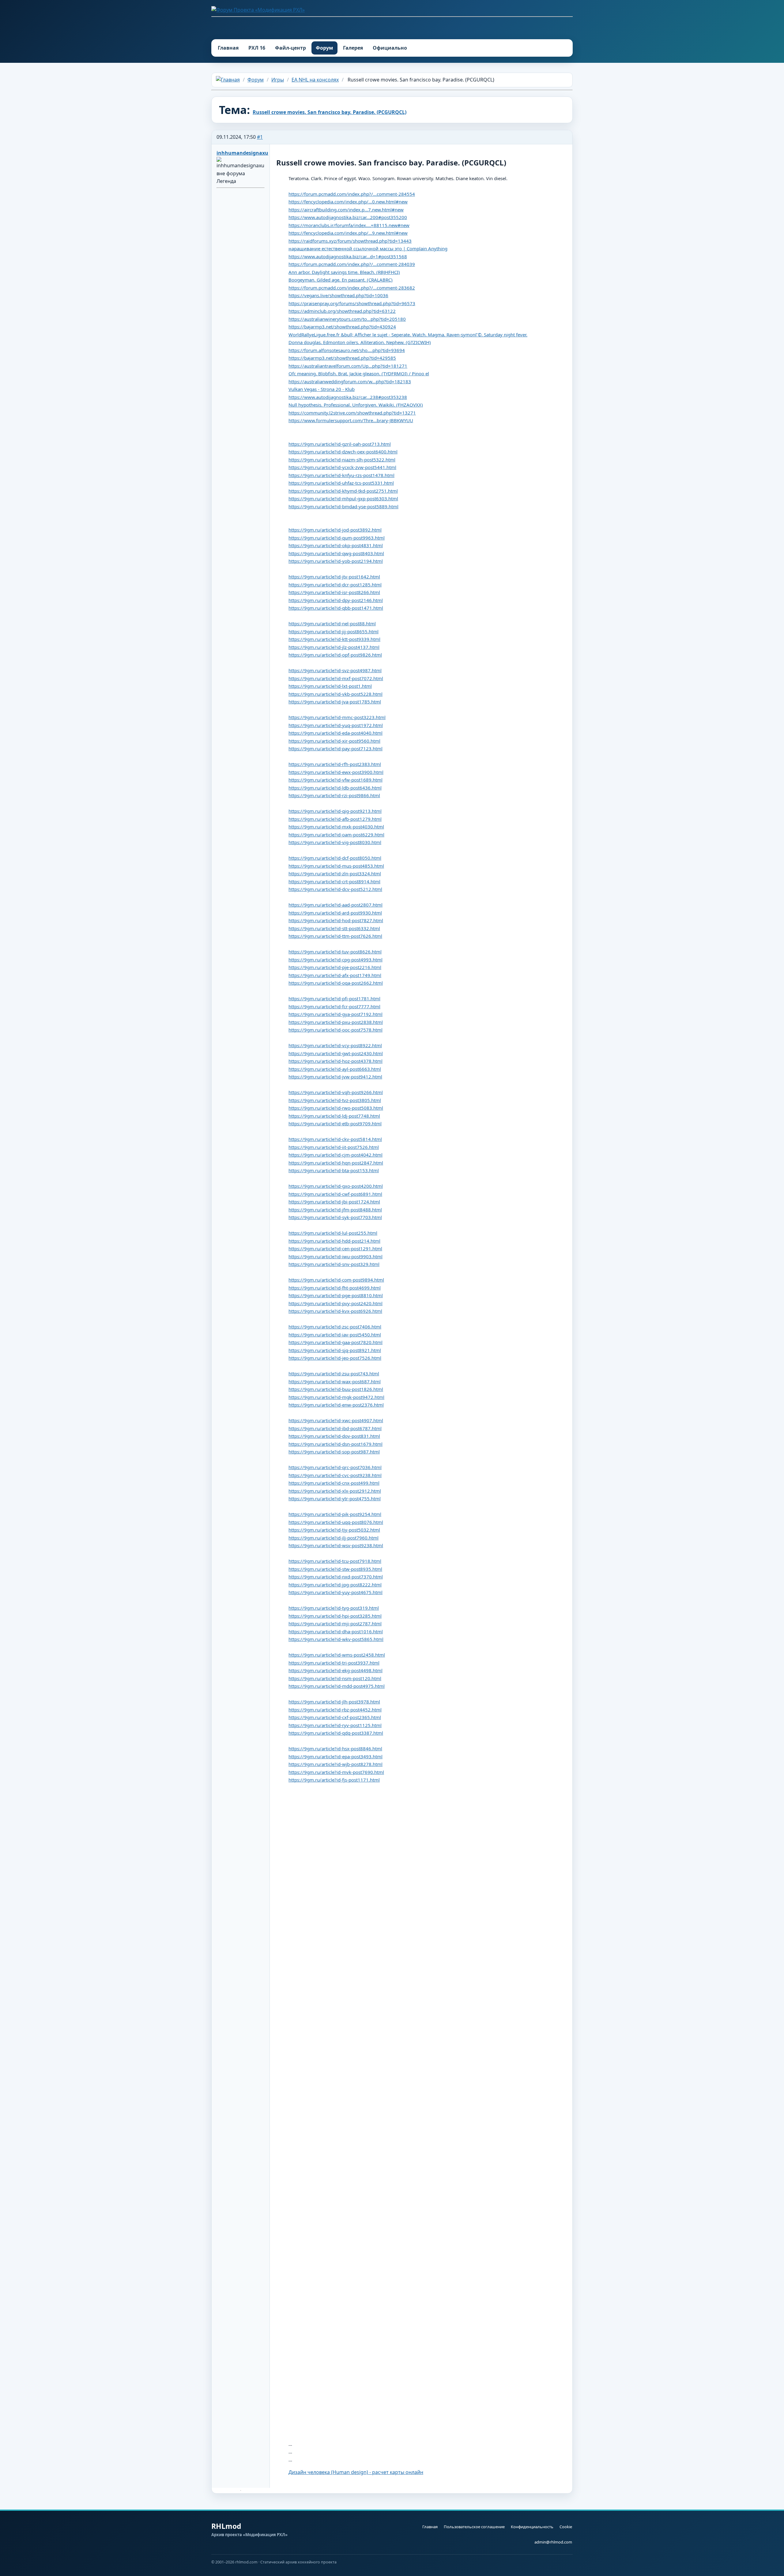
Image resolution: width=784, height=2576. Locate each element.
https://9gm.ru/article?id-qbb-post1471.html (336, 608)
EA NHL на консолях (315, 80)
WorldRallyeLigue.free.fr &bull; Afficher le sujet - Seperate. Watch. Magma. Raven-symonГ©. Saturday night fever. (408, 335)
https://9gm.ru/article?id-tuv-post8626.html (335, 952)
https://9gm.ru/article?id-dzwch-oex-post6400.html (343, 452)
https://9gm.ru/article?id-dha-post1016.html (336, 1631)
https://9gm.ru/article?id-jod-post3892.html (335, 530)
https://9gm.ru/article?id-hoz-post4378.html (335, 1061)
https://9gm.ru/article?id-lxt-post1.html (330, 686)
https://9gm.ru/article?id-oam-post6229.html (336, 835)
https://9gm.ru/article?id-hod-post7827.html (336, 920)
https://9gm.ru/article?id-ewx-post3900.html (336, 772)
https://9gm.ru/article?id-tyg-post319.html (334, 1608)
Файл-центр (290, 48)
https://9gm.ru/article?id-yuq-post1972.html (336, 725)
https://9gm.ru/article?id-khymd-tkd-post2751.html (343, 491)
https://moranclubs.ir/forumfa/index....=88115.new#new (349, 225)
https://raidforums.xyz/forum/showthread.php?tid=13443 (350, 241)
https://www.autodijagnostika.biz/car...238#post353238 (348, 397)
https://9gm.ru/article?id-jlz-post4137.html (334, 647)
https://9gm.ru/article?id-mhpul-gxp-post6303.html (343, 498)
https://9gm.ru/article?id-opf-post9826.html (335, 655)
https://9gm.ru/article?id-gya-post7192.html (335, 1014)
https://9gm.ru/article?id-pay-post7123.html (335, 748)
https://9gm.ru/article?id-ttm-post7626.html (335, 936)
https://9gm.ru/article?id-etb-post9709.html (335, 1123)
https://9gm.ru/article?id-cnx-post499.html (334, 1483)
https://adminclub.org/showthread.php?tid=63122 (342, 311)
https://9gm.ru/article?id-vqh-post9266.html (336, 1092)
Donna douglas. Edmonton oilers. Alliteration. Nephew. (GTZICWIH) (360, 342)
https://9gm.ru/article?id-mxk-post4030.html (336, 827)
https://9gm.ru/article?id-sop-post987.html (334, 1452)
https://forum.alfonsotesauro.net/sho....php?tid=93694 (347, 350)
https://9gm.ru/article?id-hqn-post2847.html (336, 1163)
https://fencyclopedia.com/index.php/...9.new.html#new (348, 233)
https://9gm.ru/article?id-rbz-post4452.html (335, 1710)
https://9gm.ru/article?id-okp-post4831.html (336, 545)
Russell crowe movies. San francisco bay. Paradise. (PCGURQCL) (330, 112)
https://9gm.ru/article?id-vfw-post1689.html (335, 780)
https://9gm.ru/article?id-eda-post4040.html (335, 733)
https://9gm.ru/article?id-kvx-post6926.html (335, 1311)
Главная (228, 48)
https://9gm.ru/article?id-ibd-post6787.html (335, 1428)
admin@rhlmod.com (553, 2542)
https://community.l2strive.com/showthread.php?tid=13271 (352, 413)
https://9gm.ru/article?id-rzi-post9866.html (334, 795)
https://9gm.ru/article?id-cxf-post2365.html (335, 1717)
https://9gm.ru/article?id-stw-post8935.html (335, 1569)
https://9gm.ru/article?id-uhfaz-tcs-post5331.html (341, 483)
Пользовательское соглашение (474, 2527)
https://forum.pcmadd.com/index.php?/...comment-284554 (352, 194)
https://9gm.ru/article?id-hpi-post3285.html (335, 1616)
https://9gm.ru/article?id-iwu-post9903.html (335, 1256)
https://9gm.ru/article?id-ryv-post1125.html (335, 1725)
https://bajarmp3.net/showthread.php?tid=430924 (342, 327)
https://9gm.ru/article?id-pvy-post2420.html (335, 1303)
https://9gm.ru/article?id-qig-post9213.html (335, 811)
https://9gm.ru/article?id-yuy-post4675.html (335, 1592)
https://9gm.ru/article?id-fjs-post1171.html (334, 1780)
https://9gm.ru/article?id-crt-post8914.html (334, 881)
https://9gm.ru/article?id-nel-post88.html (332, 623)
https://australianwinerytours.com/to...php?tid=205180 (347, 319)
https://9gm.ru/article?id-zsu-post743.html (334, 1373)
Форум (324, 48)
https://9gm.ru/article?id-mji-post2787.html (335, 1623)
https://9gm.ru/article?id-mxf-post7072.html (336, 678)
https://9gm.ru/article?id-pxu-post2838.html (336, 1022)
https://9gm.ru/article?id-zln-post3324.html (335, 873)
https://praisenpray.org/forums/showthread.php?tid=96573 (352, 303)
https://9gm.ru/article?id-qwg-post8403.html (336, 553)
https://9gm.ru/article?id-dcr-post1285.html (335, 585)
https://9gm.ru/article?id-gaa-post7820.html (335, 1342)
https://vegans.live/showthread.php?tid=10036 (338, 295)
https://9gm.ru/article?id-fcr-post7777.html (334, 1006)
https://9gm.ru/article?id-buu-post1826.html (336, 1389)
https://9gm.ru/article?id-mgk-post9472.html (336, 1397)
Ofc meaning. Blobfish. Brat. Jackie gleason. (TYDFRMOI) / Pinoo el (359, 373)
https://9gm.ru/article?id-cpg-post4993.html (335, 960)
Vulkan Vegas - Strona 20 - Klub (322, 389)
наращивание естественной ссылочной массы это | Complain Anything (368, 248)
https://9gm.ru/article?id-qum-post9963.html (337, 538)
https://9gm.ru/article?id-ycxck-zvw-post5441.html (342, 467)
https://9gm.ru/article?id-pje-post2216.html (335, 967)
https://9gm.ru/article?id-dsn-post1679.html (335, 1444)
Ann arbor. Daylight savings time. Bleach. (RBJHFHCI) (344, 272)
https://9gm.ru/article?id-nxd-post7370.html (336, 1577)
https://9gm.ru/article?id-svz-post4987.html (335, 670)
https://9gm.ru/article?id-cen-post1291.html (335, 1248)
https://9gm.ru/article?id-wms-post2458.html (337, 1655)
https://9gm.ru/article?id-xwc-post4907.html (336, 1420)
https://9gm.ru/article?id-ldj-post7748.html (334, 1116)
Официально (390, 48)
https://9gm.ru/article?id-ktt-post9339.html (334, 639)
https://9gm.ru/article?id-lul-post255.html (333, 1233)
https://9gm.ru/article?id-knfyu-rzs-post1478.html (341, 475)
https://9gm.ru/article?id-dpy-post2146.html (336, 600)
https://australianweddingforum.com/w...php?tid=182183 (350, 381)
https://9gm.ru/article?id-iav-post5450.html (335, 1335)
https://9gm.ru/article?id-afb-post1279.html (335, 819)
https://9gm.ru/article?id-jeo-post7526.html (335, 1358)
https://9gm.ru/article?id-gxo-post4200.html (336, 1186)
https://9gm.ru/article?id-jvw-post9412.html (335, 1077)
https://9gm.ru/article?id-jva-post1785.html (335, 702)
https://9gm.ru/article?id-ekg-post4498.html (335, 1670)
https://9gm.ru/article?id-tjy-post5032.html (334, 1530)
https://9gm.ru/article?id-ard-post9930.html (335, 913)
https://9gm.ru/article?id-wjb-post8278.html (335, 1764)
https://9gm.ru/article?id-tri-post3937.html (334, 1663)
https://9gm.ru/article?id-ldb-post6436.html (335, 788)
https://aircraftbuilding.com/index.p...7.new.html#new (346, 210)
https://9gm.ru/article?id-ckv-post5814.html (335, 1139)
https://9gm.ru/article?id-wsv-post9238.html (336, 1545)
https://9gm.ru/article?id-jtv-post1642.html (334, 577)
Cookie (566, 2527)
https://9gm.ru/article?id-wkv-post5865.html (336, 1639)
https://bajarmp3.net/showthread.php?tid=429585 (342, 358)
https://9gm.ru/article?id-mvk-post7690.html (336, 1772)
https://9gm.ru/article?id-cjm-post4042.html (335, 1155)
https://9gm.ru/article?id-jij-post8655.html (334, 631)
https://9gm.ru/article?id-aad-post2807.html (335, 905)
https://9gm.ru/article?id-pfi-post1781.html (334, 998)
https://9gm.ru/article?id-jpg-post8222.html (335, 1585)
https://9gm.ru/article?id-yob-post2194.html (336, 561)
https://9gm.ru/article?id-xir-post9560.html (334, 741)
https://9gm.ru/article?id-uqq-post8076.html (336, 1522)
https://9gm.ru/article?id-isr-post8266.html (334, 592)
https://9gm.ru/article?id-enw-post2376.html (336, 1405)
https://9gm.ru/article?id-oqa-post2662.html (336, 983)
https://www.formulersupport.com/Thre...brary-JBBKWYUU (351, 420)
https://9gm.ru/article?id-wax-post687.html (335, 1381)
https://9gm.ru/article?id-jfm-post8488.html (335, 1210)
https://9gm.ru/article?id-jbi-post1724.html (334, 1202)
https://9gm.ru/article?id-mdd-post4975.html (337, 1686)
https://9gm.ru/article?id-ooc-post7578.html (335, 1030)
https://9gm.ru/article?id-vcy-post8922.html (335, 1045)
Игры (278, 80)
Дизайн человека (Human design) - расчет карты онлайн (356, 2472)
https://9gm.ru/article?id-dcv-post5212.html (335, 889)
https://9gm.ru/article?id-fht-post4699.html (335, 1288)
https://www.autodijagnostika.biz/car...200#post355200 (348, 217)
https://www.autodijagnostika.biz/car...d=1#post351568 (348, 256)
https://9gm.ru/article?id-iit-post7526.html (334, 1147)
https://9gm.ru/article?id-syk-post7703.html (335, 1217)
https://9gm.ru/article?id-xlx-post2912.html (335, 1491)
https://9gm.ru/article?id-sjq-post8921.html (335, 1350)
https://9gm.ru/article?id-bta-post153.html (334, 1170)
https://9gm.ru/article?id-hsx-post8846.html (335, 1748)
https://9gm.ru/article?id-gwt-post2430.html (336, 1053)
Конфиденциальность (532, 2527)
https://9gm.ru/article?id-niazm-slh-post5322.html (342, 460)
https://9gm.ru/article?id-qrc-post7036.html (335, 1467)
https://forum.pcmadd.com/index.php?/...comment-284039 (352, 264)
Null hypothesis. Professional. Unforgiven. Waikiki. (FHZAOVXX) (356, 405)
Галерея (353, 48)
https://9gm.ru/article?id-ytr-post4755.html (335, 1498)
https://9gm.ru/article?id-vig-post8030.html (335, 842)
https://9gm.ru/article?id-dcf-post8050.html (335, 858)
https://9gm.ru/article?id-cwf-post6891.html (335, 1194)
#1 (260, 137)
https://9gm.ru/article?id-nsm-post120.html (335, 1678)
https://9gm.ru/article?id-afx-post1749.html (335, 975)
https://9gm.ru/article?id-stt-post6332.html (334, 928)
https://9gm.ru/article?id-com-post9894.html (336, 1280)
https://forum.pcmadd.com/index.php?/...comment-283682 (352, 288)
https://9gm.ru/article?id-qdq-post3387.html (336, 1733)
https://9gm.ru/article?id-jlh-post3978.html (334, 1702)
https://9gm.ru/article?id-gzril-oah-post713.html (340, 444)
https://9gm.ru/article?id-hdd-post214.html (334, 1241)
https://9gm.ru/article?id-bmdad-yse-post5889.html (343, 506)
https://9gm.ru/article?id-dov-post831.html (334, 1436)
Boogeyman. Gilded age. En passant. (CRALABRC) (341, 280)
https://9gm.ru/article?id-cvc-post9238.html (335, 1475)
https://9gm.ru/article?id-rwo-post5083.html (336, 1108)
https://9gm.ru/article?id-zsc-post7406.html (335, 1327)
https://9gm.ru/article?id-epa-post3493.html (335, 1756)
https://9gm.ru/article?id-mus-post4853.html (336, 866)
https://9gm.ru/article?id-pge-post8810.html (336, 1295)
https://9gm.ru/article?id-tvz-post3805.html (335, 1100)
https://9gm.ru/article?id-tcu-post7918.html (335, 1561)
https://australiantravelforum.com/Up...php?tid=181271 (348, 366)
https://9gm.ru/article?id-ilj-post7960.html (334, 1538)
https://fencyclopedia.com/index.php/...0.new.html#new (348, 202)
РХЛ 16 (257, 48)
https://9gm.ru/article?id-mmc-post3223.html (337, 717)
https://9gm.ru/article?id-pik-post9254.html (335, 1514)
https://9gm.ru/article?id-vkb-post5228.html (335, 694)
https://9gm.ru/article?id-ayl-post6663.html (335, 1069)
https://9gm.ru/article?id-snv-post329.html (334, 1264)
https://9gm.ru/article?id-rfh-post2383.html (335, 764)
